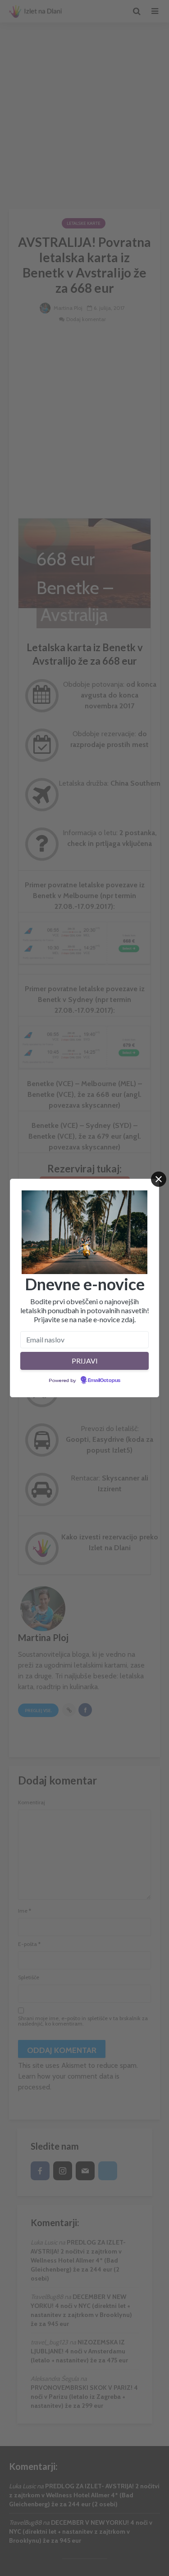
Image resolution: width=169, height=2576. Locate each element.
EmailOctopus (104, 1381)
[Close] (159, 1179)
